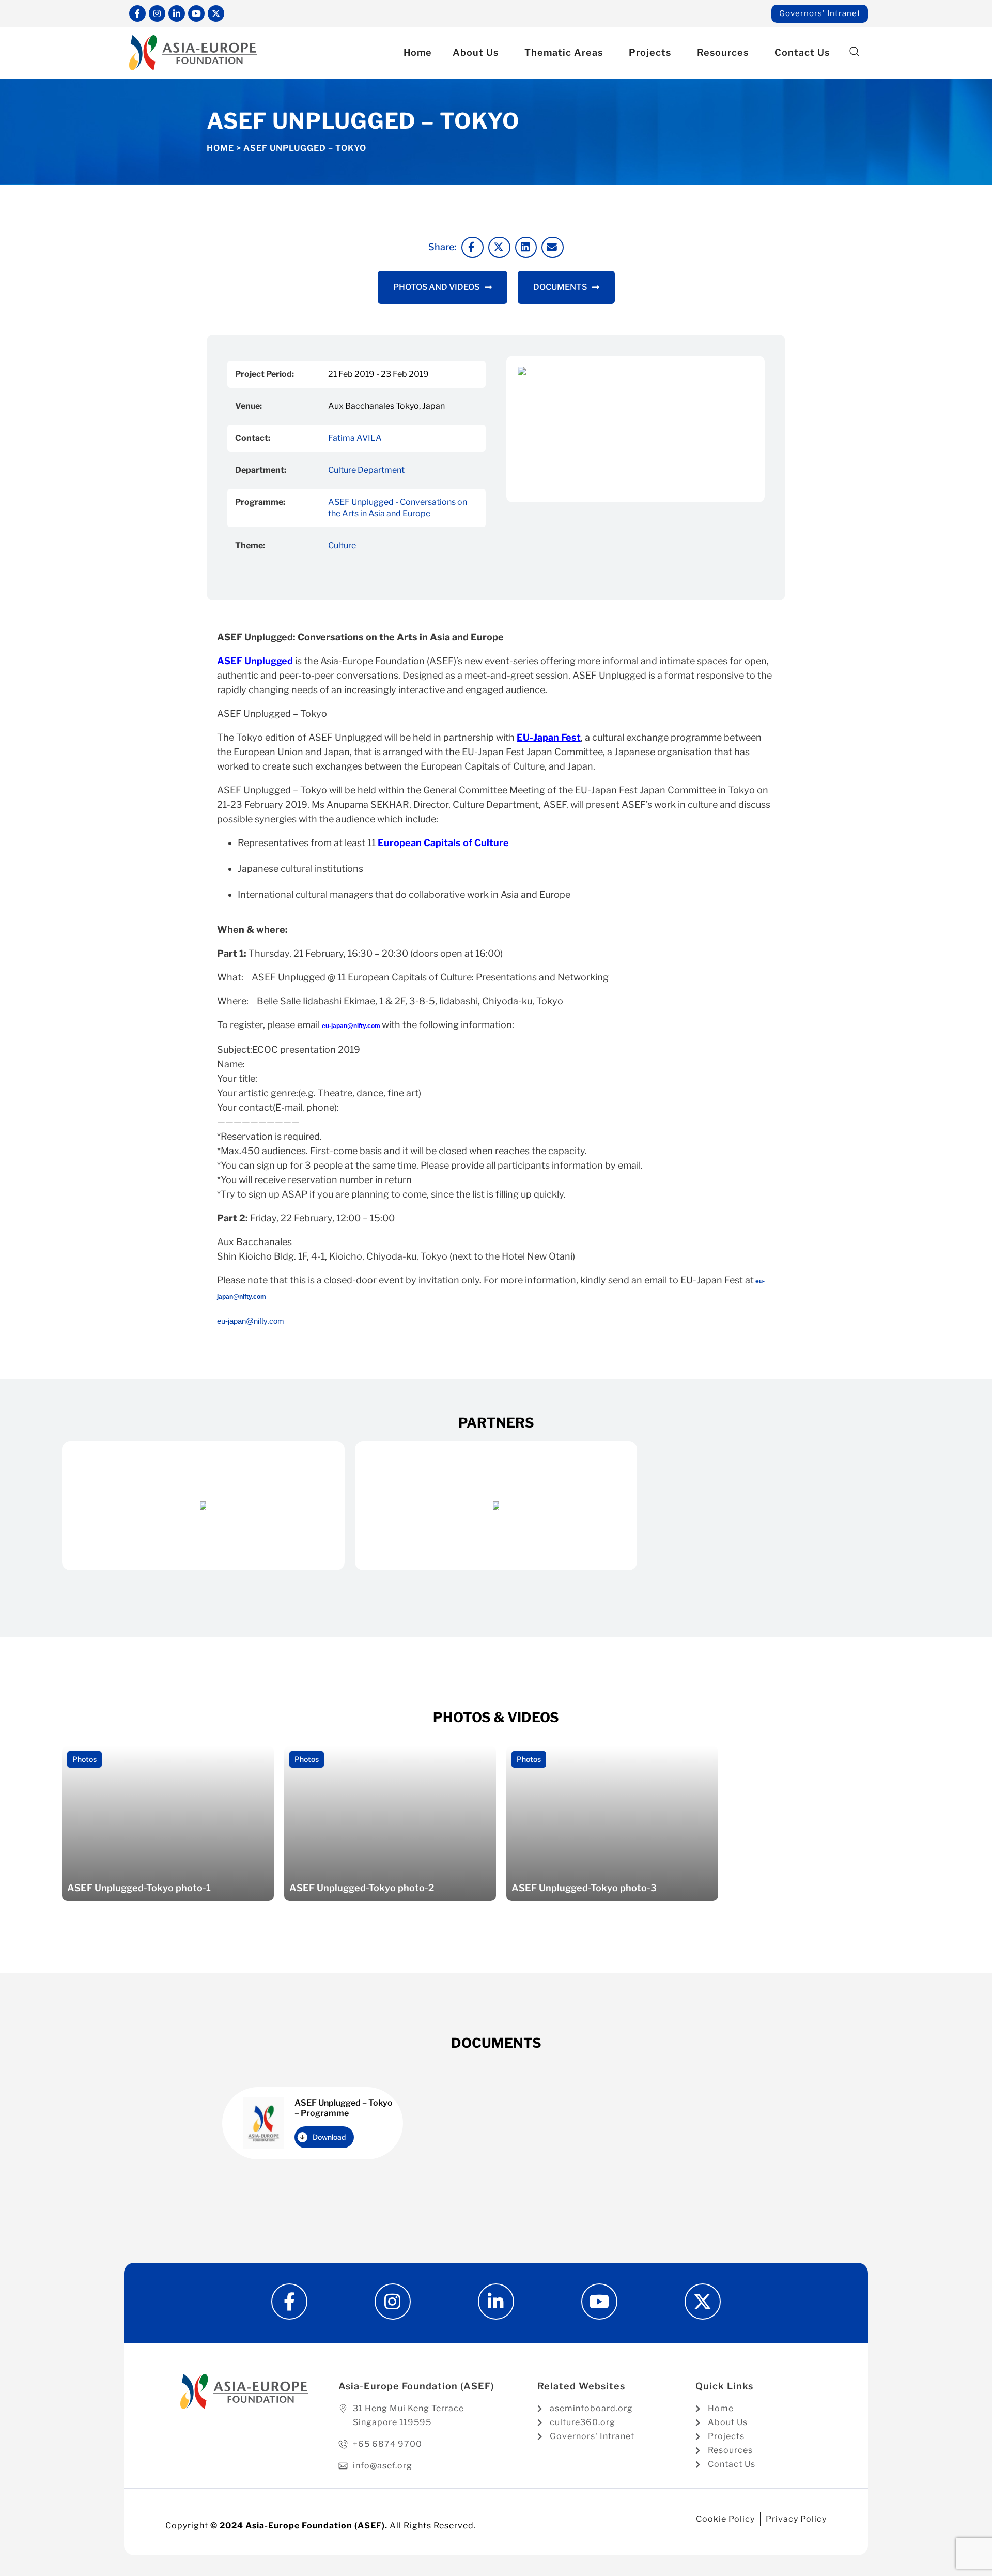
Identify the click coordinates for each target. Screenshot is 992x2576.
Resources (723, 52)
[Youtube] (196, 13)
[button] (854, 52)
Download (329, 2137)
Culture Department (366, 470)
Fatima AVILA (355, 438)
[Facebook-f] (137, 13)
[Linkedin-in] (177, 13)
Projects (650, 52)
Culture (342, 546)
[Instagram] (157, 13)
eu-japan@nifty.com (251, 1321)
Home (418, 52)
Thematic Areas (564, 52)
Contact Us (802, 52)
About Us (476, 52)
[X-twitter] (216, 13)
